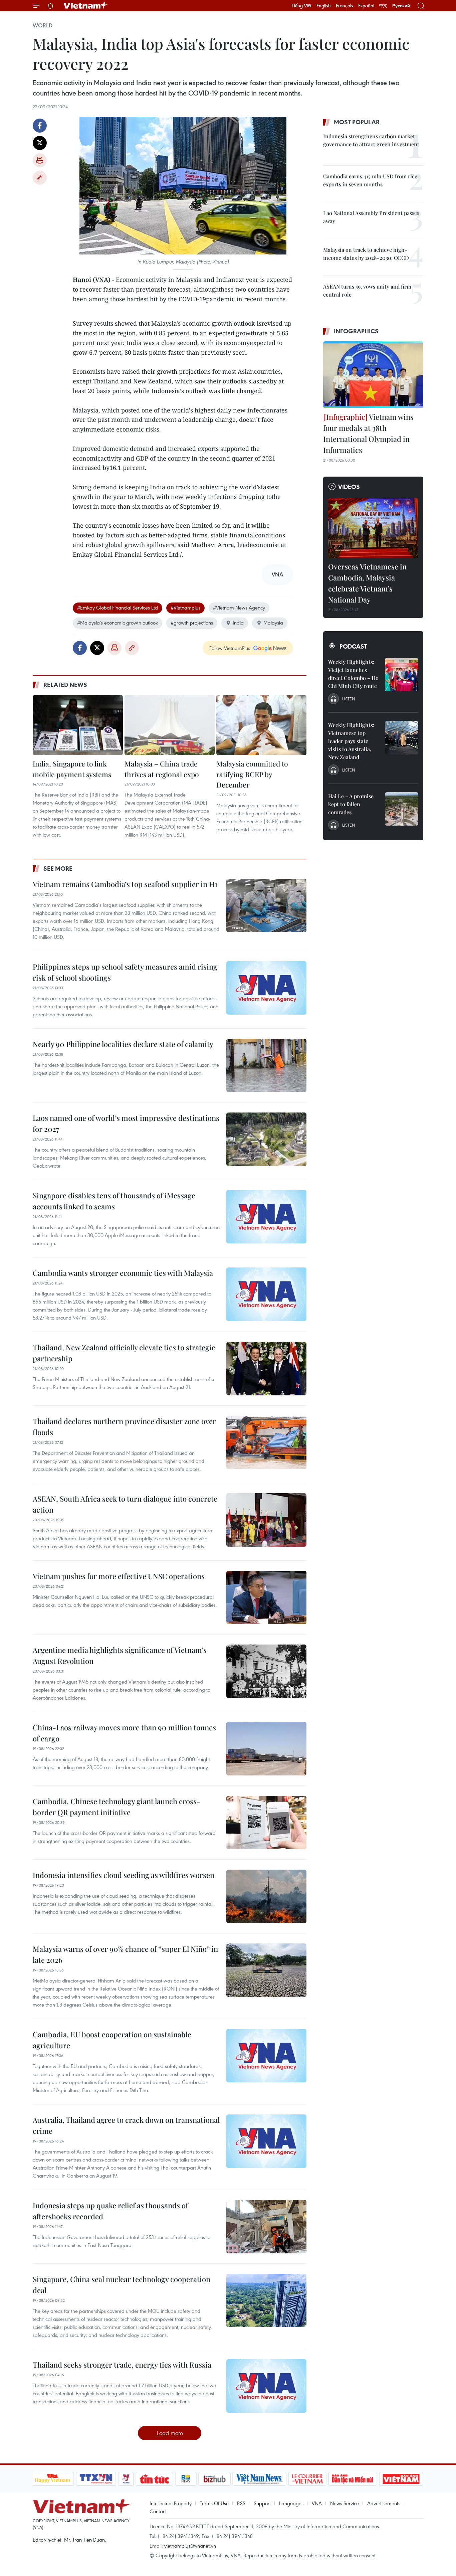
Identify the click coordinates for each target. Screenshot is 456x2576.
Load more (170, 2433)
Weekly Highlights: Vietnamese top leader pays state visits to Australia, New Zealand (351, 741)
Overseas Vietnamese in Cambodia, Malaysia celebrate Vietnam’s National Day (367, 583)
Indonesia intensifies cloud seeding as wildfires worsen (124, 1875)
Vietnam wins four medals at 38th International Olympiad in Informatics (368, 433)
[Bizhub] (215, 2479)
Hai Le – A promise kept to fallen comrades (351, 804)
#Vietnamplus (185, 608)
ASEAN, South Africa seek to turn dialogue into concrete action (125, 1504)
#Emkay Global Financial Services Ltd (118, 608)
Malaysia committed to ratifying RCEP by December (252, 774)
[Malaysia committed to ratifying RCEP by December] (261, 725)
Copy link (40, 178)
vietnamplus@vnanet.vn (190, 2546)
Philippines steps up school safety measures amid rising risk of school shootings (125, 972)
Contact (158, 2511)
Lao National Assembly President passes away (371, 217)
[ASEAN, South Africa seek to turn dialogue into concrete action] (266, 1520)
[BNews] (186, 2479)
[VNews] (126, 2479)
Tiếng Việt (302, 6)
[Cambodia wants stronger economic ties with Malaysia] (266, 1294)
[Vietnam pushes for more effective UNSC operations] (266, 1597)
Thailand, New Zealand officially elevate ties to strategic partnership (124, 1353)
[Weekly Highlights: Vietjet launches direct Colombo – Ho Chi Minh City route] (402, 675)
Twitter (40, 143)
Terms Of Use (214, 2503)
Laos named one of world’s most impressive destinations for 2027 (126, 1123)
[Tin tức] (154, 2479)
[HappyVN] (53, 2479)
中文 (383, 6)
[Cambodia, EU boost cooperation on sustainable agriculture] (266, 2056)
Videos (349, 487)
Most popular (357, 122)
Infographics (356, 331)
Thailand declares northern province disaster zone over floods (124, 1427)
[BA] (401, 2479)
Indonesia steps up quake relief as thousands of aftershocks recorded (110, 2211)
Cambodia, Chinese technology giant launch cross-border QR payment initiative (117, 1807)
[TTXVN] (96, 2479)
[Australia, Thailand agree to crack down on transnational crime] (266, 2141)
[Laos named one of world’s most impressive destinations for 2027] (266, 1139)
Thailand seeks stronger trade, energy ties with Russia (122, 2365)
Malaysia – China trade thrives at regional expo (162, 769)
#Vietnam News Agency (239, 608)
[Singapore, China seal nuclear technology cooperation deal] (266, 2300)
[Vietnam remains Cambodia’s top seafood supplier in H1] (266, 905)
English (324, 6)
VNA (317, 2503)
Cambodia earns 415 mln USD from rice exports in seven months (370, 180)
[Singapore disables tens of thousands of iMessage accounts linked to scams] (266, 1217)
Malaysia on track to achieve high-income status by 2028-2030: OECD (366, 254)
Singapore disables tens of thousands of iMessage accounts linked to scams (114, 1201)
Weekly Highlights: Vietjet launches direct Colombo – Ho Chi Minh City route (353, 674)
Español (366, 6)
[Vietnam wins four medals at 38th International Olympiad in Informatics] (373, 375)
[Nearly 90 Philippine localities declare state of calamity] (266, 1065)
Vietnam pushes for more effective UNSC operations (119, 1576)
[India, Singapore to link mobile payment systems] (78, 725)
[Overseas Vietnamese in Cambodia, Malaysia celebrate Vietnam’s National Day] (373, 528)
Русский (401, 6)
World (43, 25)
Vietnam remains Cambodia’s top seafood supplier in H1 (125, 884)
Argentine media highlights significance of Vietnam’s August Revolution (120, 1655)
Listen (349, 699)
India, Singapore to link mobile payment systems (72, 769)
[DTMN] (353, 2479)
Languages (291, 2503)
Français (345, 6)
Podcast (353, 646)
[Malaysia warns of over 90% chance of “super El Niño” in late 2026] (266, 1970)
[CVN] (307, 2479)
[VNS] (260, 2479)
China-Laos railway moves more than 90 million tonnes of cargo (124, 1733)
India (238, 623)
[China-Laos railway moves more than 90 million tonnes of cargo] (266, 1749)
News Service (345, 2503)
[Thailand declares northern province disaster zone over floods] (266, 1442)
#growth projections (192, 623)
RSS (241, 2503)
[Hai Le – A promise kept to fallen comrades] (402, 809)
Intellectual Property (171, 2503)
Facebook (40, 126)
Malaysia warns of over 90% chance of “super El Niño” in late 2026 (125, 1954)
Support (262, 2503)
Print (40, 160)
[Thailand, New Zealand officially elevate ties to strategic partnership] (266, 1369)
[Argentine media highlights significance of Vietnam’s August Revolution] (266, 1671)
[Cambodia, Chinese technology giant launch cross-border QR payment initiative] (266, 1823)
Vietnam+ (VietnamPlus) (86, 6)
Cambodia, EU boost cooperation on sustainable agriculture (112, 2040)
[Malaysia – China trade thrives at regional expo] (170, 725)
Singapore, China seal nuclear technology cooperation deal (122, 2285)
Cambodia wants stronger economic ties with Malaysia (123, 1273)
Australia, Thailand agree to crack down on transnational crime (126, 2125)
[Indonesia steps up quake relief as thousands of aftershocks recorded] (266, 2227)
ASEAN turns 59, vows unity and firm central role (367, 290)
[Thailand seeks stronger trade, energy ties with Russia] (266, 2386)
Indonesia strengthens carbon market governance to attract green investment (371, 140)
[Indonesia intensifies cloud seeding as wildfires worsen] (266, 1896)
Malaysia (273, 623)
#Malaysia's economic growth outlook (118, 623)
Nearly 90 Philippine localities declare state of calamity (123, 1044)
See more (58, 868)
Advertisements (384, 2503)
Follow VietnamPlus (230, 648)
